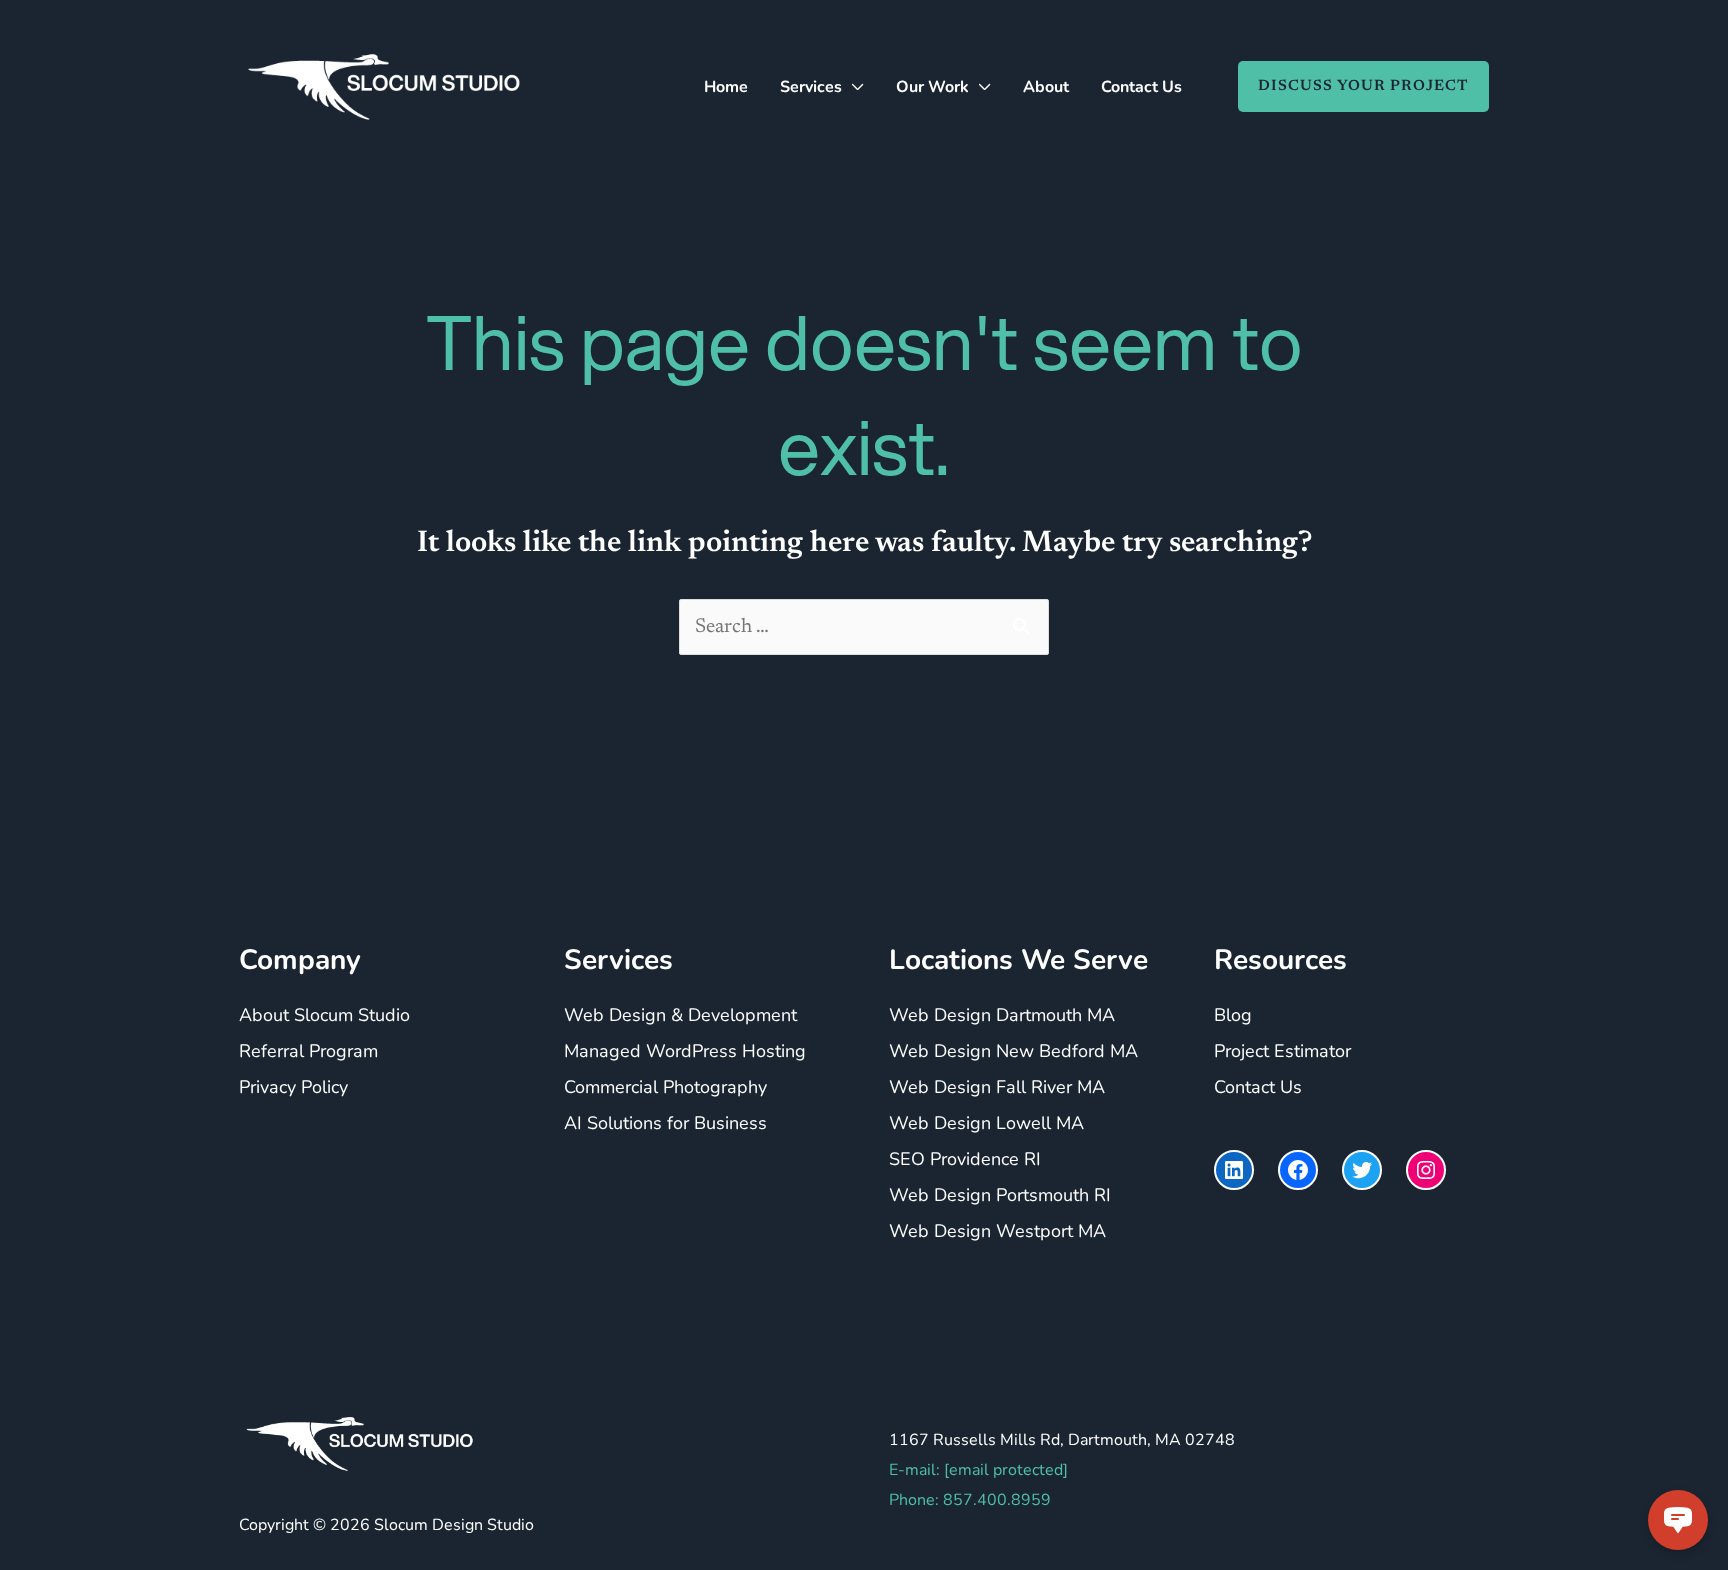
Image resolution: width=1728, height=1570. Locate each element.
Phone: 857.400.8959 (970, 1500)
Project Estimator (1282, 1051)
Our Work (932, 87)
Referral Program (308, 1051)
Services (811, 87)
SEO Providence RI (965, 1159)
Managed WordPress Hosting (685, 1051)
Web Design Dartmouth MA (1002, 1015)
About (1046, 87)
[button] (1353, 86)
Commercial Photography (665, 1087)
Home (726, 87)
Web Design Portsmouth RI (1000, 1195)
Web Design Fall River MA (997, 1087)
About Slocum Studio (324, 1015)
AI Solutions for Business (665, 1123)
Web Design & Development (680, 1015)
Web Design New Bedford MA (1013, 1051)
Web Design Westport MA (997, 1231)
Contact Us (1141, 87)
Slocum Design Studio (454, 1525)
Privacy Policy (293, 1087)
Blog (1233, 1015)
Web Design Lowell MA (986, 1123)
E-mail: (978, 1470)
